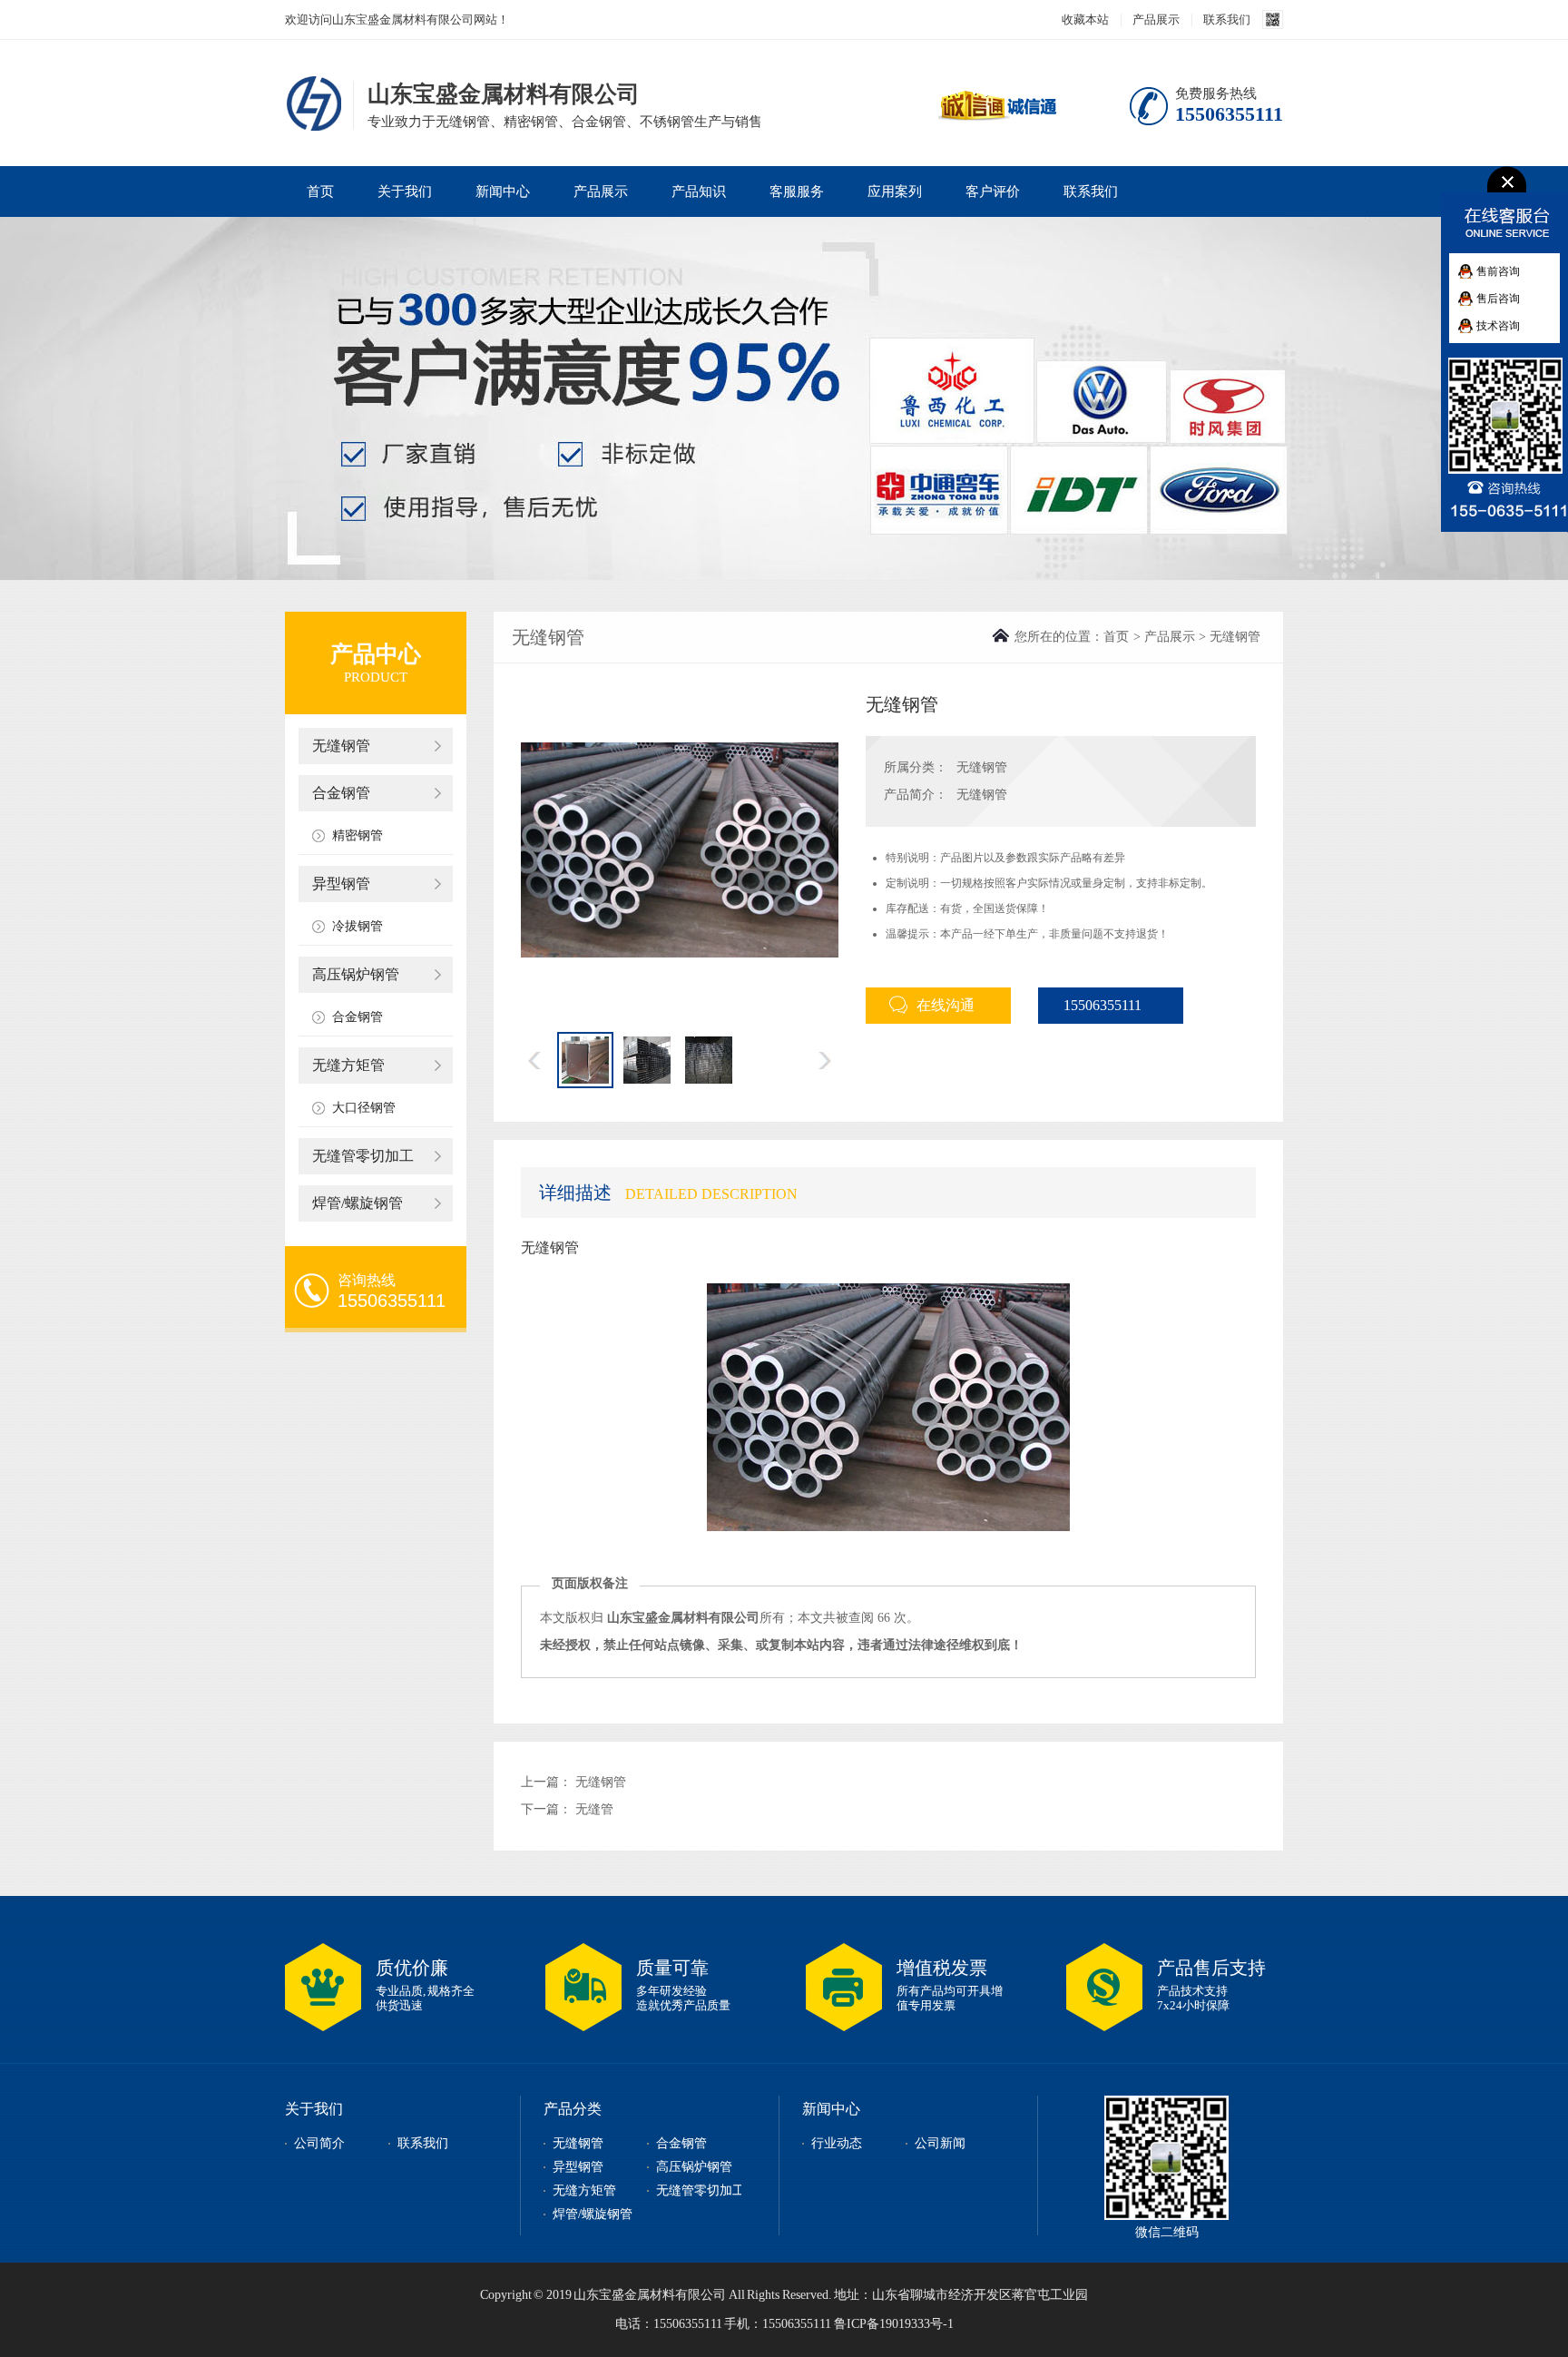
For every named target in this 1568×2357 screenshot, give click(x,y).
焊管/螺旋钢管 (358, 1203)
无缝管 (594, 1809)
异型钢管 (341, 884)
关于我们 (405, 192)
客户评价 (993, 192)
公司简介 (319, 2143)
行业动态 (837, 2143)
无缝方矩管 (348, 1065)
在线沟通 (946, 1005)
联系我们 (1227, 20)
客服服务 (797, 192)
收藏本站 (1085, 20)
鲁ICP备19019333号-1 (894, 2324)
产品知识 (699, 192)
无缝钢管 (341, 746)
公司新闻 (940, 2143)
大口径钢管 (364, 1108)
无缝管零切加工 (363, 1156)
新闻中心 (503, 192)
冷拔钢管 (358, 926)
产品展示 (1156, 20)
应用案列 (895, 192)
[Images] (680, 850)
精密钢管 (358, 835)
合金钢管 (341, 793)
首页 (320, 192)
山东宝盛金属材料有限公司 (317, 103)
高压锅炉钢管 (356, 974)
